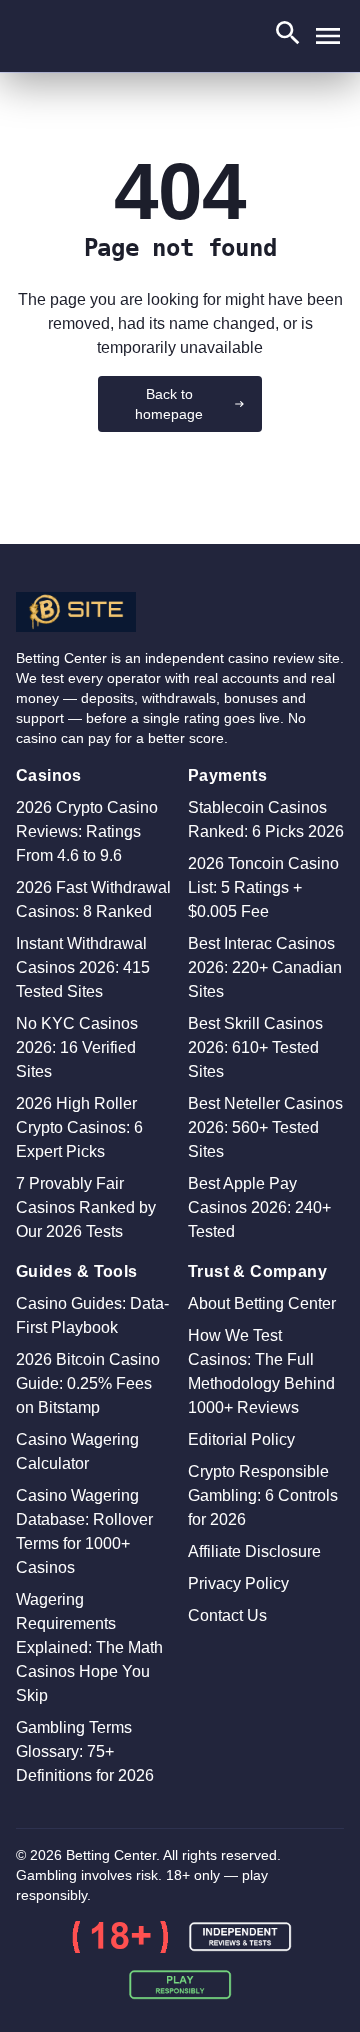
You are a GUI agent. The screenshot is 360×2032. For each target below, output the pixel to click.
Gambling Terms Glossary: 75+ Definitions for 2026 (85, 1751)
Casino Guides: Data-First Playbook (92, 1315)
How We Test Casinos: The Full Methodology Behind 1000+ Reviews (261, 1371)
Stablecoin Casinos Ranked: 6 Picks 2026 (266, 819)
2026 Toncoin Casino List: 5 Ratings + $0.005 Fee (263, 887)
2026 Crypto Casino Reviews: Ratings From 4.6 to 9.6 (87, 831)
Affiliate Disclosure (254, 1551)
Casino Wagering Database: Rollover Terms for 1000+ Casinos (84, 1531)
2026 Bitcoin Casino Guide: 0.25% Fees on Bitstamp (88, 1383)
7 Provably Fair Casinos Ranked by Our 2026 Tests (86, 1207)
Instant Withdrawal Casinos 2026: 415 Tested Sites (83, 967)
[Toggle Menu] (328, 36)
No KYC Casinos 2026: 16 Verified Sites (77, 1047)
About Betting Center (262, 1303)
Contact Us (227, 1615)
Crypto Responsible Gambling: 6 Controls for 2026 (263, 1495)
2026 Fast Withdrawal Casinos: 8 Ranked (93, 899)
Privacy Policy (238, 1583)
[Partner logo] (120, 1937)
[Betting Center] (180, 612)
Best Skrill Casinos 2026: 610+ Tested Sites (255, 1047)
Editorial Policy (241, 1439)
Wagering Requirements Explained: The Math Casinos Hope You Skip (89, 1647)
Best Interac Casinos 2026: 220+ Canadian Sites (265, 967)
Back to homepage (169, 404)
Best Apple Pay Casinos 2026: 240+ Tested (259, 1207)
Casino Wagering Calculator (77, 1451)
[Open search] (288, 36)
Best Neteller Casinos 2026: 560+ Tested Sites (265, 1127)
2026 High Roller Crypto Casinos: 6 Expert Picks (79, 1127)
